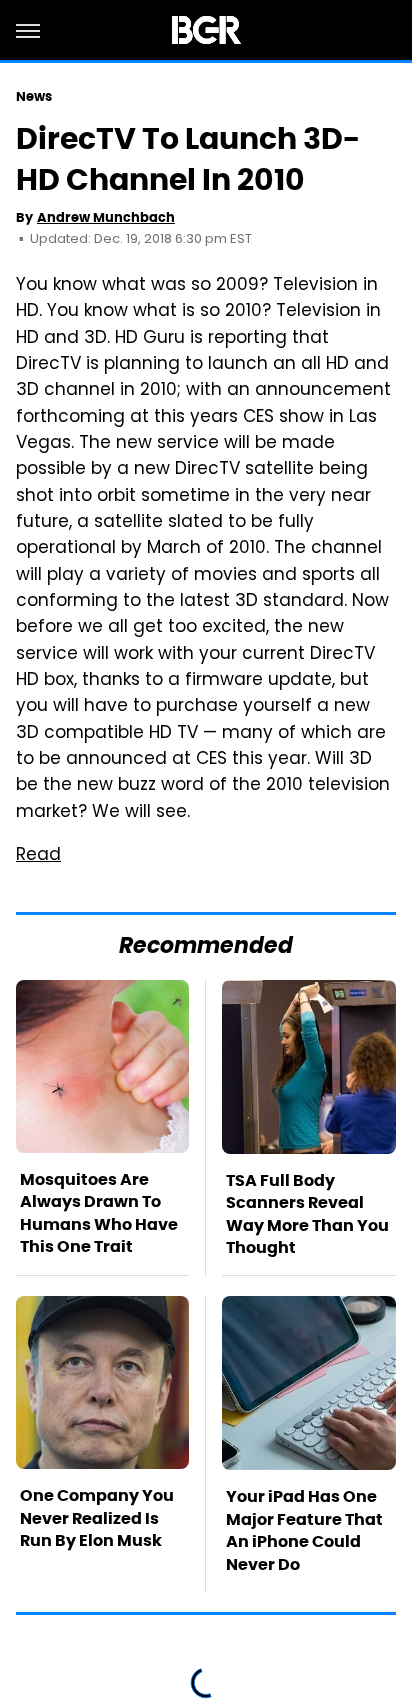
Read (38, 856)
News (34, 96)
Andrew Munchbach (106, 217)
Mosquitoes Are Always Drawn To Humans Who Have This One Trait (99, 1213)
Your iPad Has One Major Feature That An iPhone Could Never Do (304, 1530)
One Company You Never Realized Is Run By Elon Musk (97, 1518)
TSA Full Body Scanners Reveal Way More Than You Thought (307, 1214)
